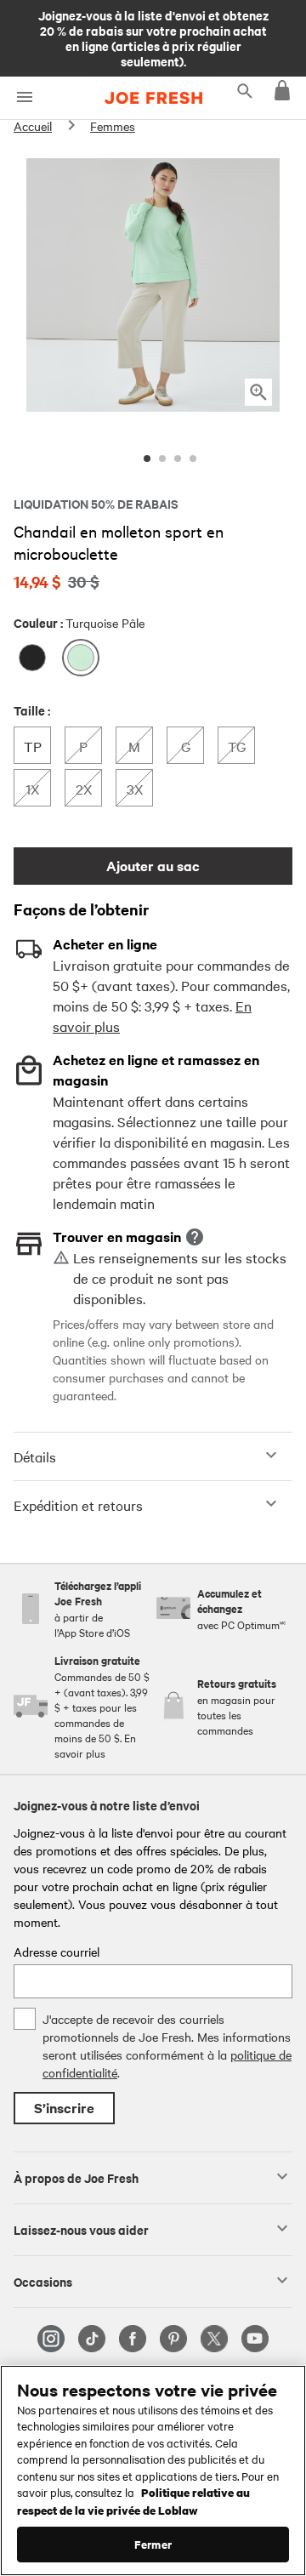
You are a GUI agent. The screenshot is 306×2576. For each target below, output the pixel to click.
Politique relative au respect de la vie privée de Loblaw (133, 2501)
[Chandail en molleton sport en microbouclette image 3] (178, 459)
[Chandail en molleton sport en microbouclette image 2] (162, 459)
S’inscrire (64, 2108)
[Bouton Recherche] (245, 90)
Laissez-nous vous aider (81, 2229)
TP (37, 746)
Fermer (153, 2544)
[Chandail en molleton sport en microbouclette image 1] (147, 459)
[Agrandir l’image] (258, 392)
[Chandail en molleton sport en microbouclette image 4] (193, 459)
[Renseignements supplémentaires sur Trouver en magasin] (195, 1237)
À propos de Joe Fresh (76, 2177)
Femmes (113, 126)
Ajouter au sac (153, 866)
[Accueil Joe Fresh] (153, 98)
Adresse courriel (57, 1952)
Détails (35, 1456)
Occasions (43, 2281)
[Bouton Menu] (24, 97)
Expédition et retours (78, 1505)
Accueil (33, 126)
